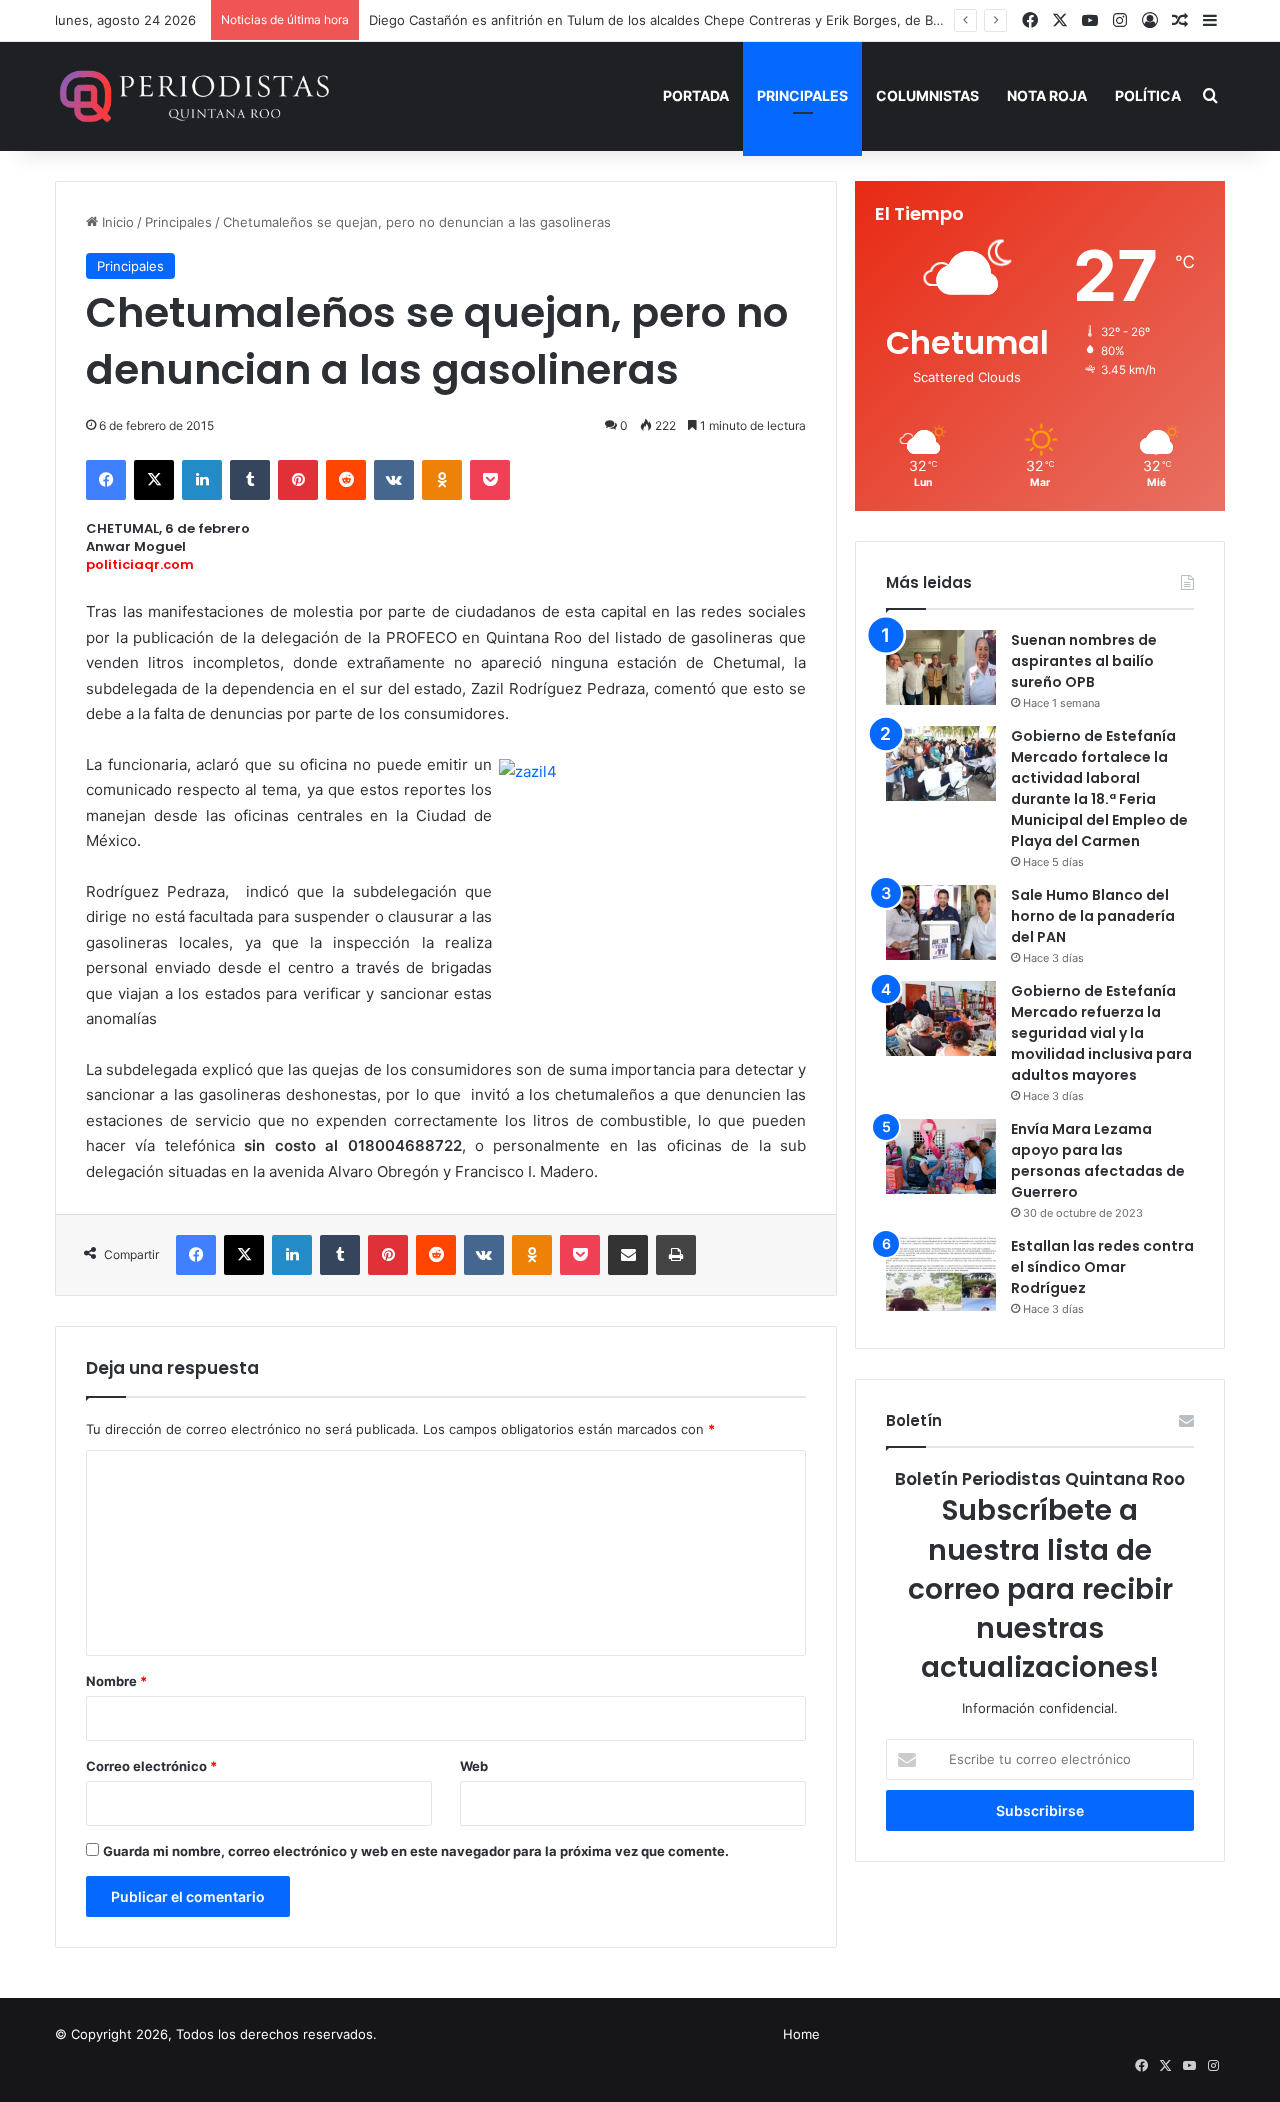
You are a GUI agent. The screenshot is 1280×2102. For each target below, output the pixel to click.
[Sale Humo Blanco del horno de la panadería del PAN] (941, 922)
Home (801, 2034)
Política (1148, 95)
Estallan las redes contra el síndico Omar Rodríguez (1102, 1267)
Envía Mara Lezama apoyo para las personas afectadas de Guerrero (1098, 1160)
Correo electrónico (151, 1766)
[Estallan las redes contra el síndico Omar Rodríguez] (941, 1273)
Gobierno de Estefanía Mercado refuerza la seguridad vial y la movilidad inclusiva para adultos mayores (1101, 1033)
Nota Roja (1047, 95)
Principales (802, 95)
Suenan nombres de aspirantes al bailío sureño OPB (1084, 661)
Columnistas (927, 95)
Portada (696, 95)
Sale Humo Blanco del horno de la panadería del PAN (1093, 916)
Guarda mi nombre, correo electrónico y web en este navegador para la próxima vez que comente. (416, 1851)
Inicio (116, 222)
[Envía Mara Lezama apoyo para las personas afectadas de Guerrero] (941, 1156)
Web (474, 1766)
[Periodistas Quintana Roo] (192, 96)
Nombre (116, 1681)
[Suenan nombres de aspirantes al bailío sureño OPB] (941, 667)
